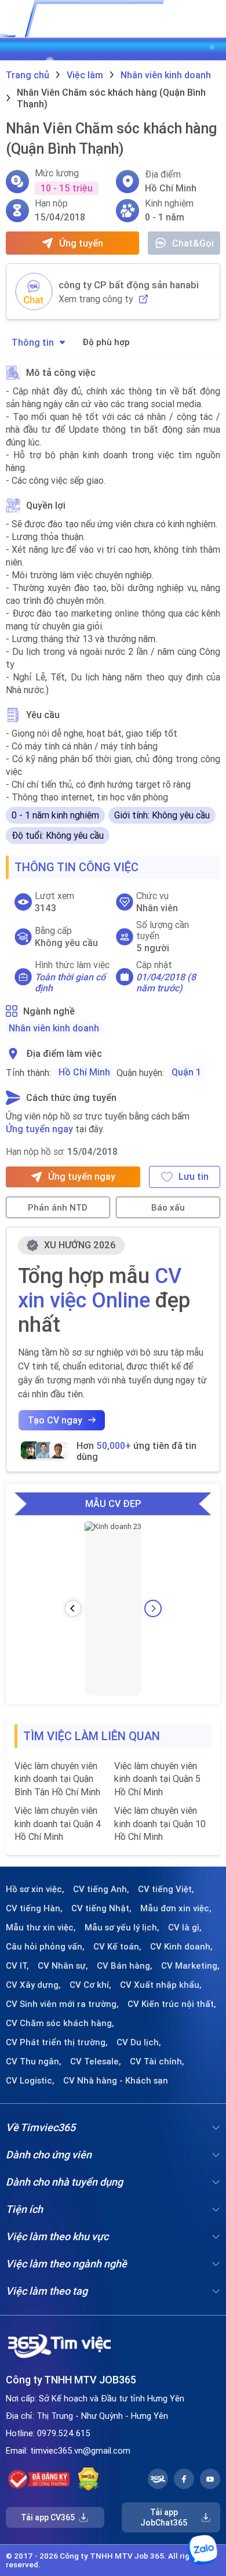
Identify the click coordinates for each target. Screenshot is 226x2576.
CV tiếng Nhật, (101, 1908)
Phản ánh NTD (58, 1207)
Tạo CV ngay (55, 1420)
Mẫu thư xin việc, (41, 1928)
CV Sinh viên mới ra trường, (62, 2004)
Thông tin (33, 342)
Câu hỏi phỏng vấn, (45, 1947)
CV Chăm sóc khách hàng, (60, 2023)
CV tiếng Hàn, (34, 1908)
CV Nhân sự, (63, 1966)
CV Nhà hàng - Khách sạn (116, 2081)
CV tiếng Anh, (101, 1889)
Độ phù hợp (106, 342)
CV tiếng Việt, (166, 1889)
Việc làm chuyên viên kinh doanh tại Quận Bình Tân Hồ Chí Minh (57, 1779)
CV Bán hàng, (125, 1966)
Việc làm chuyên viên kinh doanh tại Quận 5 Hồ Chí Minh (157, 1779)
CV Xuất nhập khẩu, (161, 1985)
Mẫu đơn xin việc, (176, 1908)
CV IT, (17, 1966)
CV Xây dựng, (33, 1985)
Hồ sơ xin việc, (35, 1889)
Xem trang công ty (96, 299)
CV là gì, (185, 1928)
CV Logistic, (30, 2081)
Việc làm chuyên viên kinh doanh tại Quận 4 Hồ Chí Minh (58, 1823)
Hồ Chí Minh (84, 1072)
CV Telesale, (96, 2061)
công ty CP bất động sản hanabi (129, 285)
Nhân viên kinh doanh (54, 1028)
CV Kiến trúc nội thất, (172, 2004)
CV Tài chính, (157, 2061)
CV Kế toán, (117, 1947)
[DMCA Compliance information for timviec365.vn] (88, 2479)
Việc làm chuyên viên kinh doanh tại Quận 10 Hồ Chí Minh (160, 1823)
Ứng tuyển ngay (39, 1129)
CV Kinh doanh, (181, 1947)
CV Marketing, (190, 1966)
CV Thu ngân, (34, 2061)
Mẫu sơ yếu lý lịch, (122, 1928)
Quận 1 (186, 1072)
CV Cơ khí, (90, 1985)
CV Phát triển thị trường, (57, 2042)
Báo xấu (168, 1207)
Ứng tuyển (81, 243)
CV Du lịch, (139, 2042)
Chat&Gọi (193, 243)
